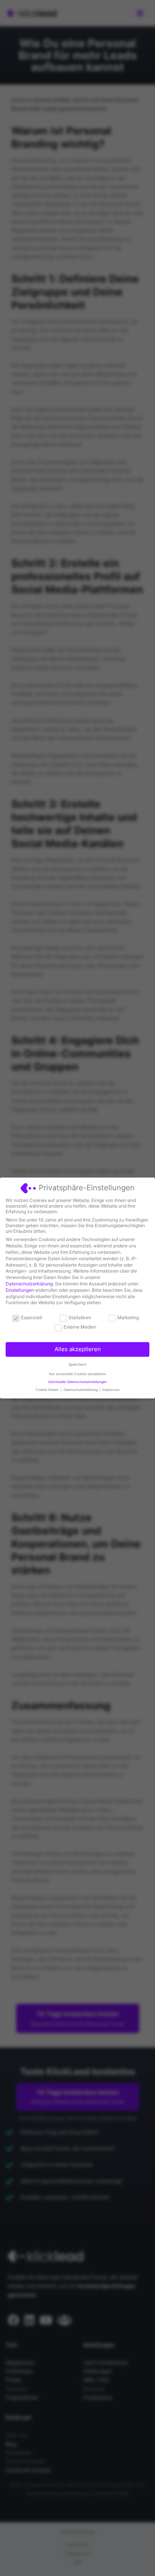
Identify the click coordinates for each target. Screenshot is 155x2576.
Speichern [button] (77, 1364)
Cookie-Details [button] (48, 1390)
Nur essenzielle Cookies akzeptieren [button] (77, 1374)
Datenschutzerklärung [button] (81, 1390)
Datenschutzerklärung (29, 1284)
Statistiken (80, 1317)
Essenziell (32, 1317)
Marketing (128, 1317)
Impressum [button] (111, 1390)
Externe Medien (80, 1327)
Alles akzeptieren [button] (78, 1349)
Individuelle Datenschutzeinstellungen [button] (77, 1382)
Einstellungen (20, 1290)
